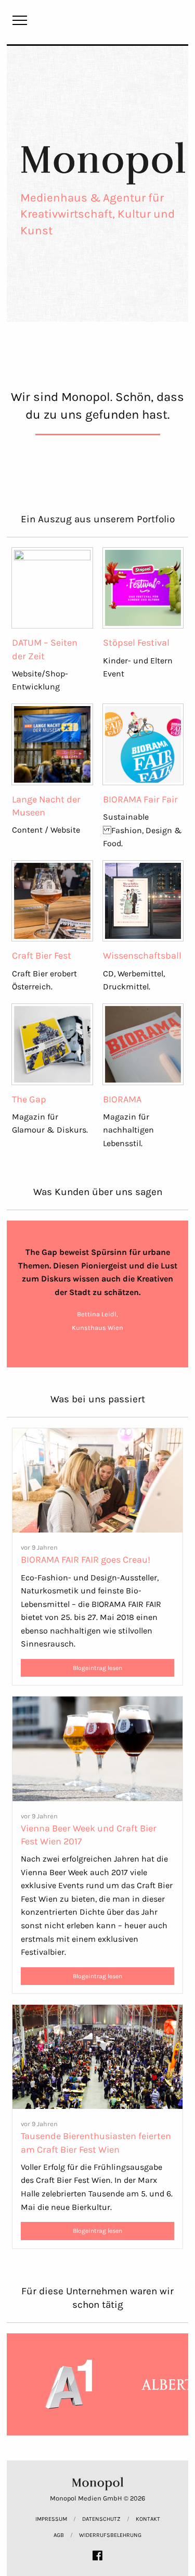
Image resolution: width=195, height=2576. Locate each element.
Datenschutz (101, 2519)
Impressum (51, 2519)
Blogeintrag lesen (97, 1668)
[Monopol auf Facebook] (97, 2555)
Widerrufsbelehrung (110, 2535)
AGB (59, 2535)
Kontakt (148, 2519)
